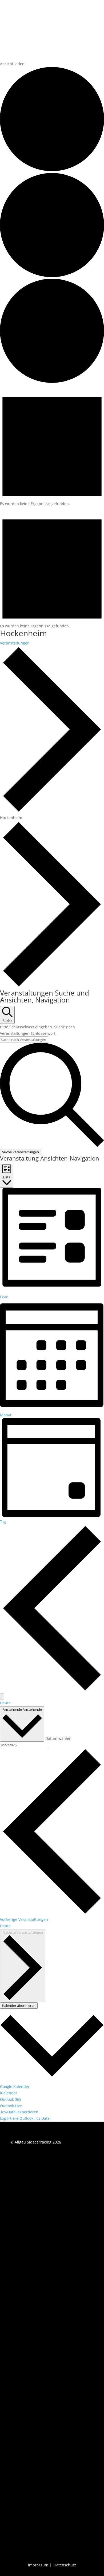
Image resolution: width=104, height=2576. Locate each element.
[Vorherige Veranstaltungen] (52, 1690)
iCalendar (9, 2093)
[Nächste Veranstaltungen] (2, 1697)
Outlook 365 (11, 2099)
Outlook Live (11, 2106)
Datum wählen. (59, 1738)
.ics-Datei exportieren (19, 2112)
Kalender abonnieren (19, 2005)
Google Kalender (15, 2087)
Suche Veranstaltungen (21, 1152)
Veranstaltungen (15, 643)
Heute (5, 1703)
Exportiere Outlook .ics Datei (25, 2118)
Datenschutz (65, 2565)
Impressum (38, 2565)
